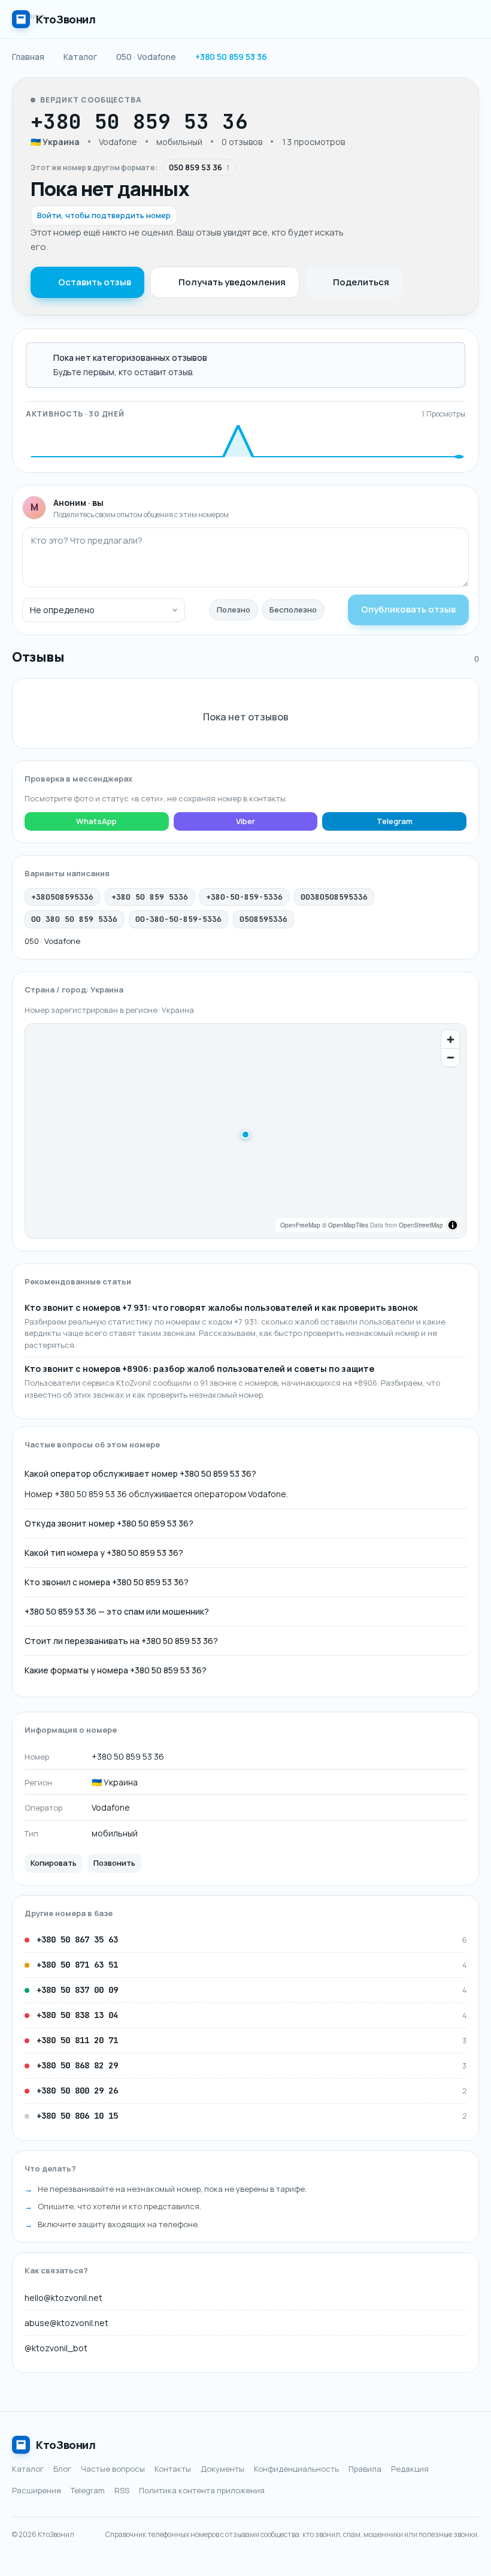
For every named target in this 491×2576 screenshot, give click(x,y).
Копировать (54, 1863)
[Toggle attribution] (453, 1225)
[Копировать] (261, 122)
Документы (222, 2469)
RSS (122, 2490)
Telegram (395, 821)
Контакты (173, 2469)
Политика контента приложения (202, 2490)
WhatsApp (96, 821)
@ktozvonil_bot (56, 2348)
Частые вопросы (113, 2469)
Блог (62, 2469)
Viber (245, 821)
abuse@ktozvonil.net (66, 2323)
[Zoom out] (450, 1057)
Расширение (37, 2490)
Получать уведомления (232, 282)
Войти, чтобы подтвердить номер (104, 215)
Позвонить (114, 1863)
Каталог (28, 2469)
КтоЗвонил (66, 2445)
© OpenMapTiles (345, 1225)
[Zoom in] (450, 1039)
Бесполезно (293, 610)
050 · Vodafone (52, 941)
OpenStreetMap (421, 1225)
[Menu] (467, 19)
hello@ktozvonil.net (63, 2298)
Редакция (410, 2469)
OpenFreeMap (300, 1225)
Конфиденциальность (296, 2469)
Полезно (234, 610)
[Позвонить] (284, 122)
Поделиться (361, 282)
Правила (365, 2469)
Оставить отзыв (95, 282)
